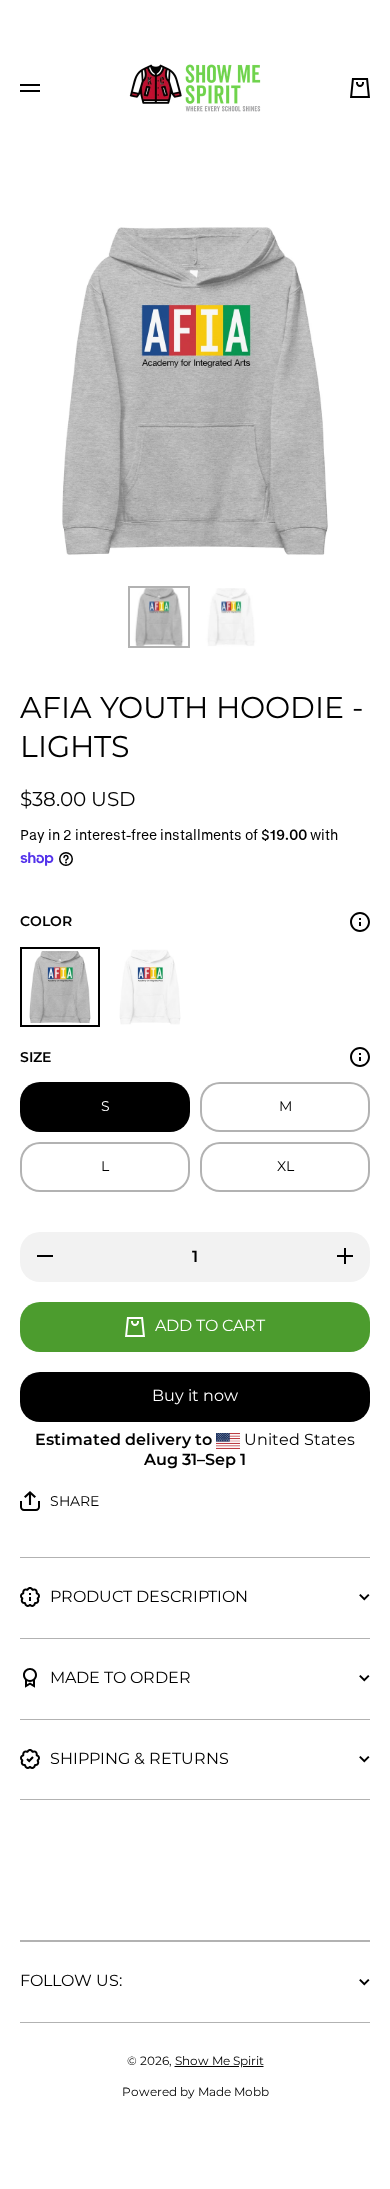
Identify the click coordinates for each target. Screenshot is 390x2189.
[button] (360, 88)
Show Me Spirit (219, 2060)
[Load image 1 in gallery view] (159, 617)
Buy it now (195, 1395)
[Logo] (195, 88)
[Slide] (360, 922)
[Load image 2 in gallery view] (231, 617)
